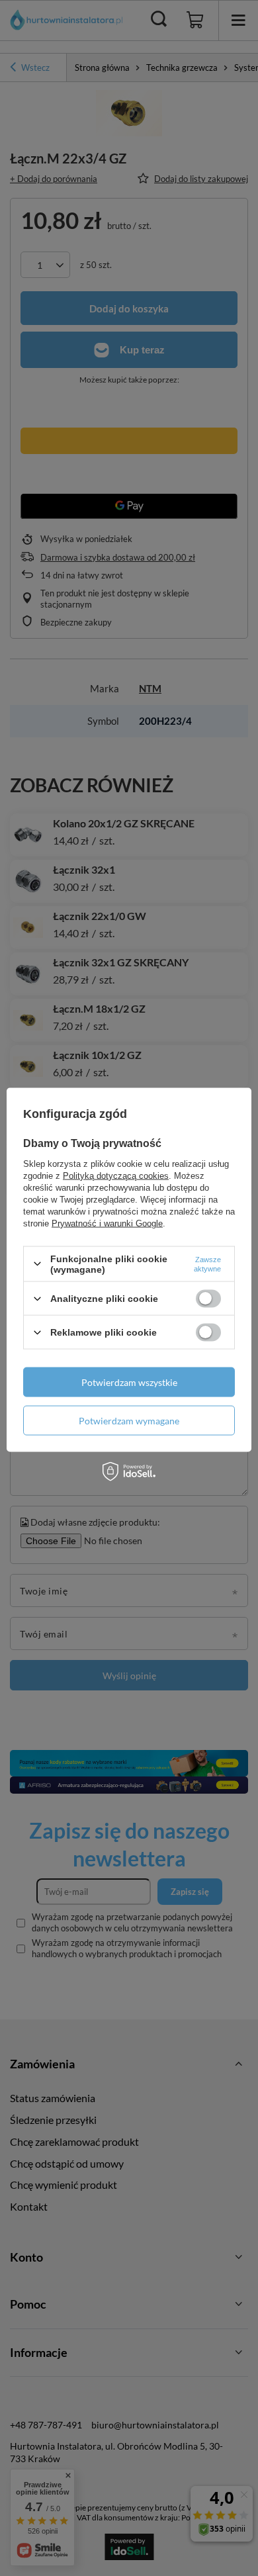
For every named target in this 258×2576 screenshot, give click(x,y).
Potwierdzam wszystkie (129, 1382)
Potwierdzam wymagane (129, 1420)
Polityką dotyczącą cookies (116, 1175)
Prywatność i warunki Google (107, 1223)
